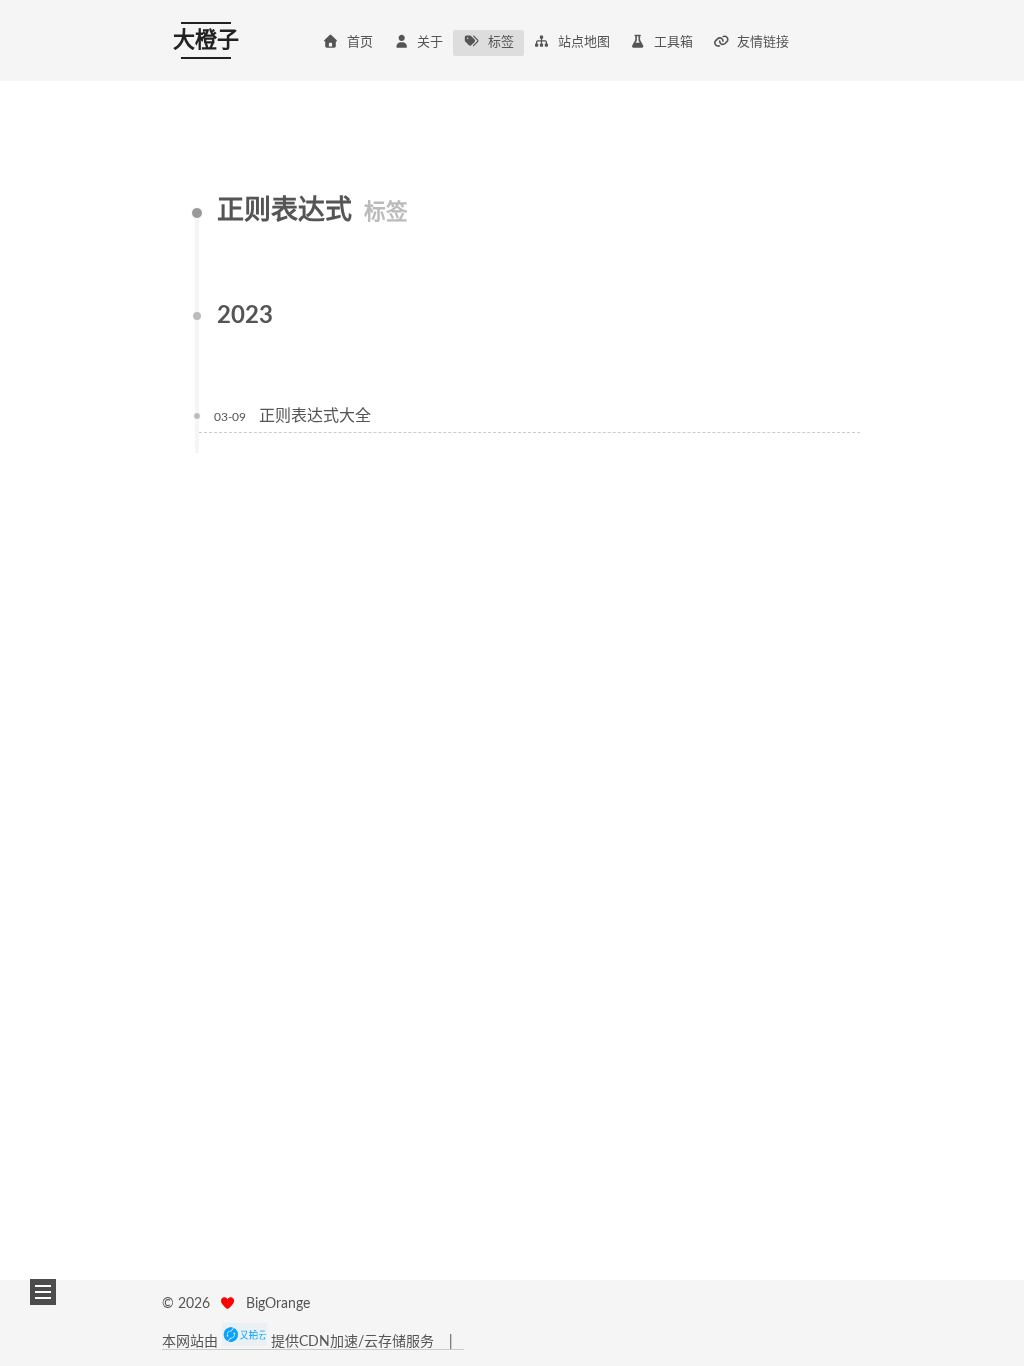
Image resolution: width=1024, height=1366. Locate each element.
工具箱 (673, 42)
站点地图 (584, 42)
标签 (501, 42)
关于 (430, 42)
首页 (360, 42)
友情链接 (763, 42)
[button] (43, 1292)
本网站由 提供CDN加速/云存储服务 (300, 1342)
